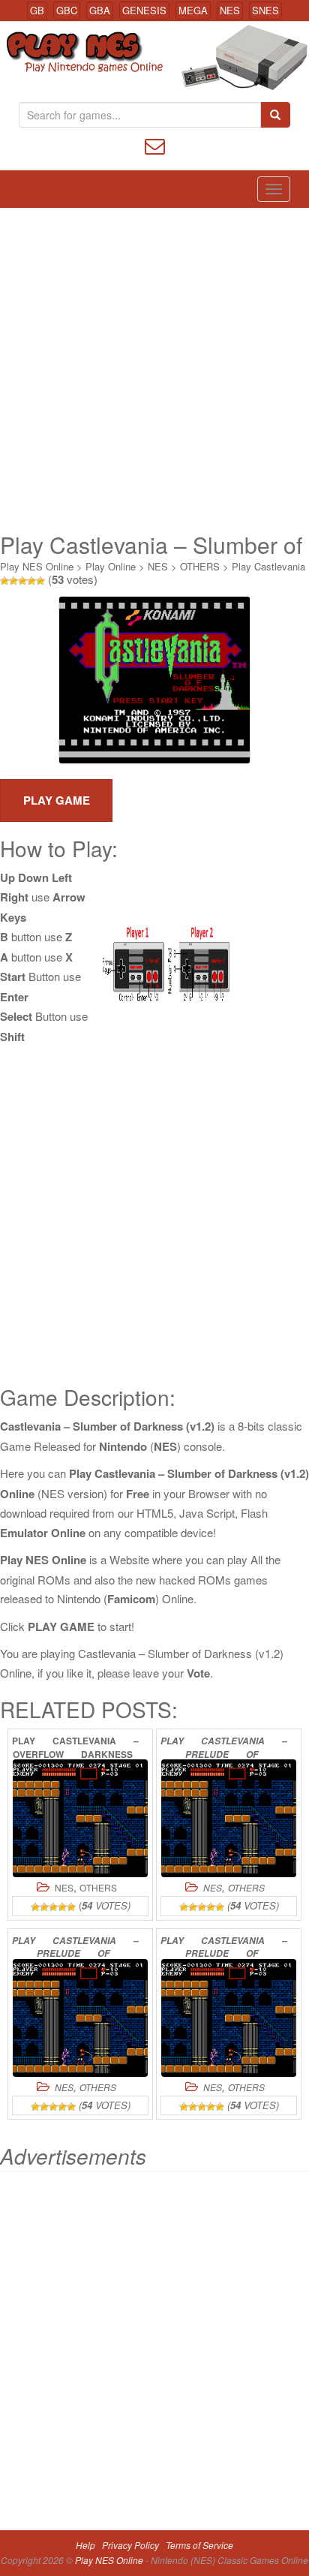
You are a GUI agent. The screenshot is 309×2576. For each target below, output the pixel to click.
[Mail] (155, 144)
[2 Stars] (13, 581)
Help (85, 2545)
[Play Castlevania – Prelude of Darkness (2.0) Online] (80, 2018)
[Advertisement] (154, 370)
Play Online (111, 566)
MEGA (193, 10)
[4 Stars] (31, 581)
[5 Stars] (40, 581)
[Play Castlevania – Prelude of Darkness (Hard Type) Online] (229, 2018)
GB (37, 10)
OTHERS (200, 566)
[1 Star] (4, 581)
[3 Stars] (22, 581)
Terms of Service (199, 2545)
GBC (67, 10)
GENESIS (144, 10)
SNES (265, 10)
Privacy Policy (130, 2545)
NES (230, 10)
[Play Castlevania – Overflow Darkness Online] (80, 1818)
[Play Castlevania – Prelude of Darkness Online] (229, 1818)
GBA (100, 10)
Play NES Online (37, 566)
